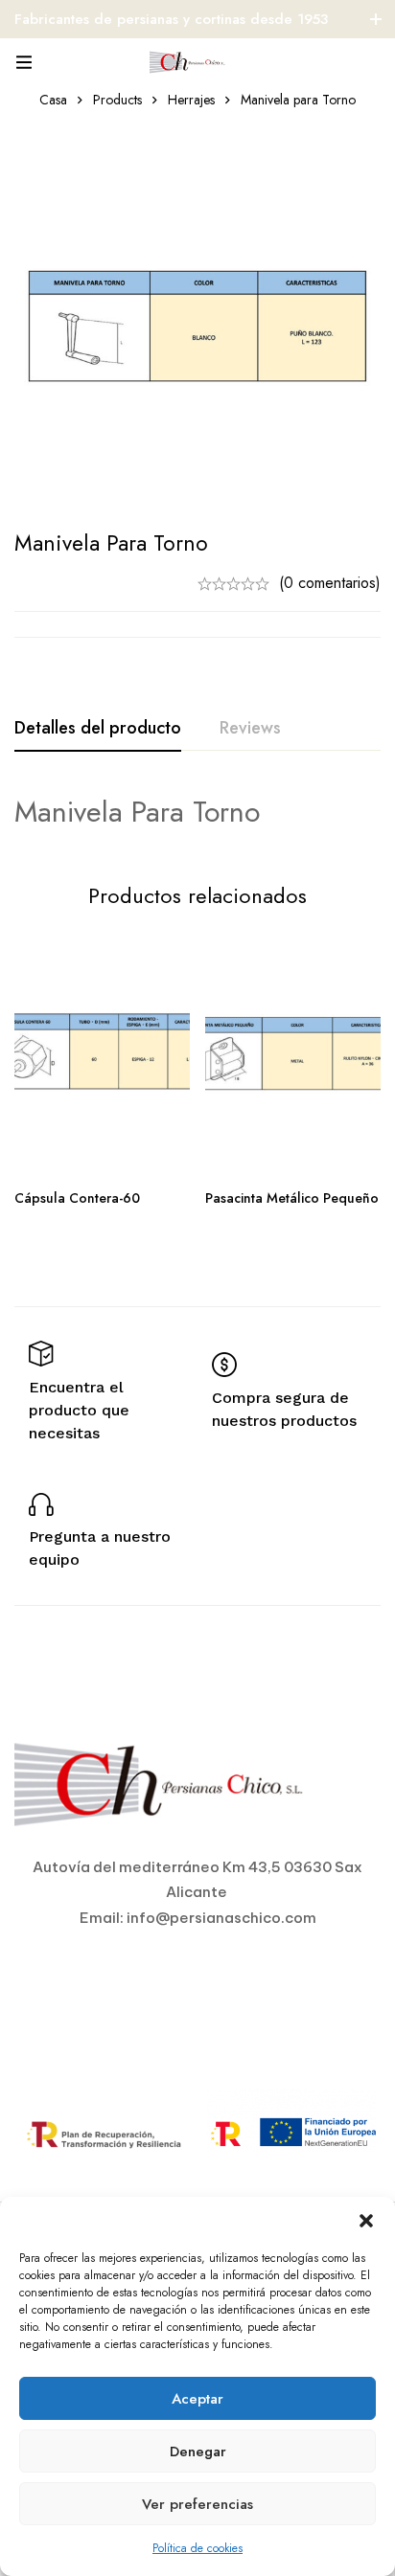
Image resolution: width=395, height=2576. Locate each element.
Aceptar (197, 2399)
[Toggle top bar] (376, 19)
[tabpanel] (197, 812)
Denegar (198, 2452)
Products (117, 100)
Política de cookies (197, 2548)
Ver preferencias (197, 2504)
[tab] (98, 729)
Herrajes (191, 100)
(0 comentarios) (330, 583)
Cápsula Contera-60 (77, 1198)
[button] (366, 2221)
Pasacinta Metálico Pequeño (292, 1198)
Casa (53, 100)
